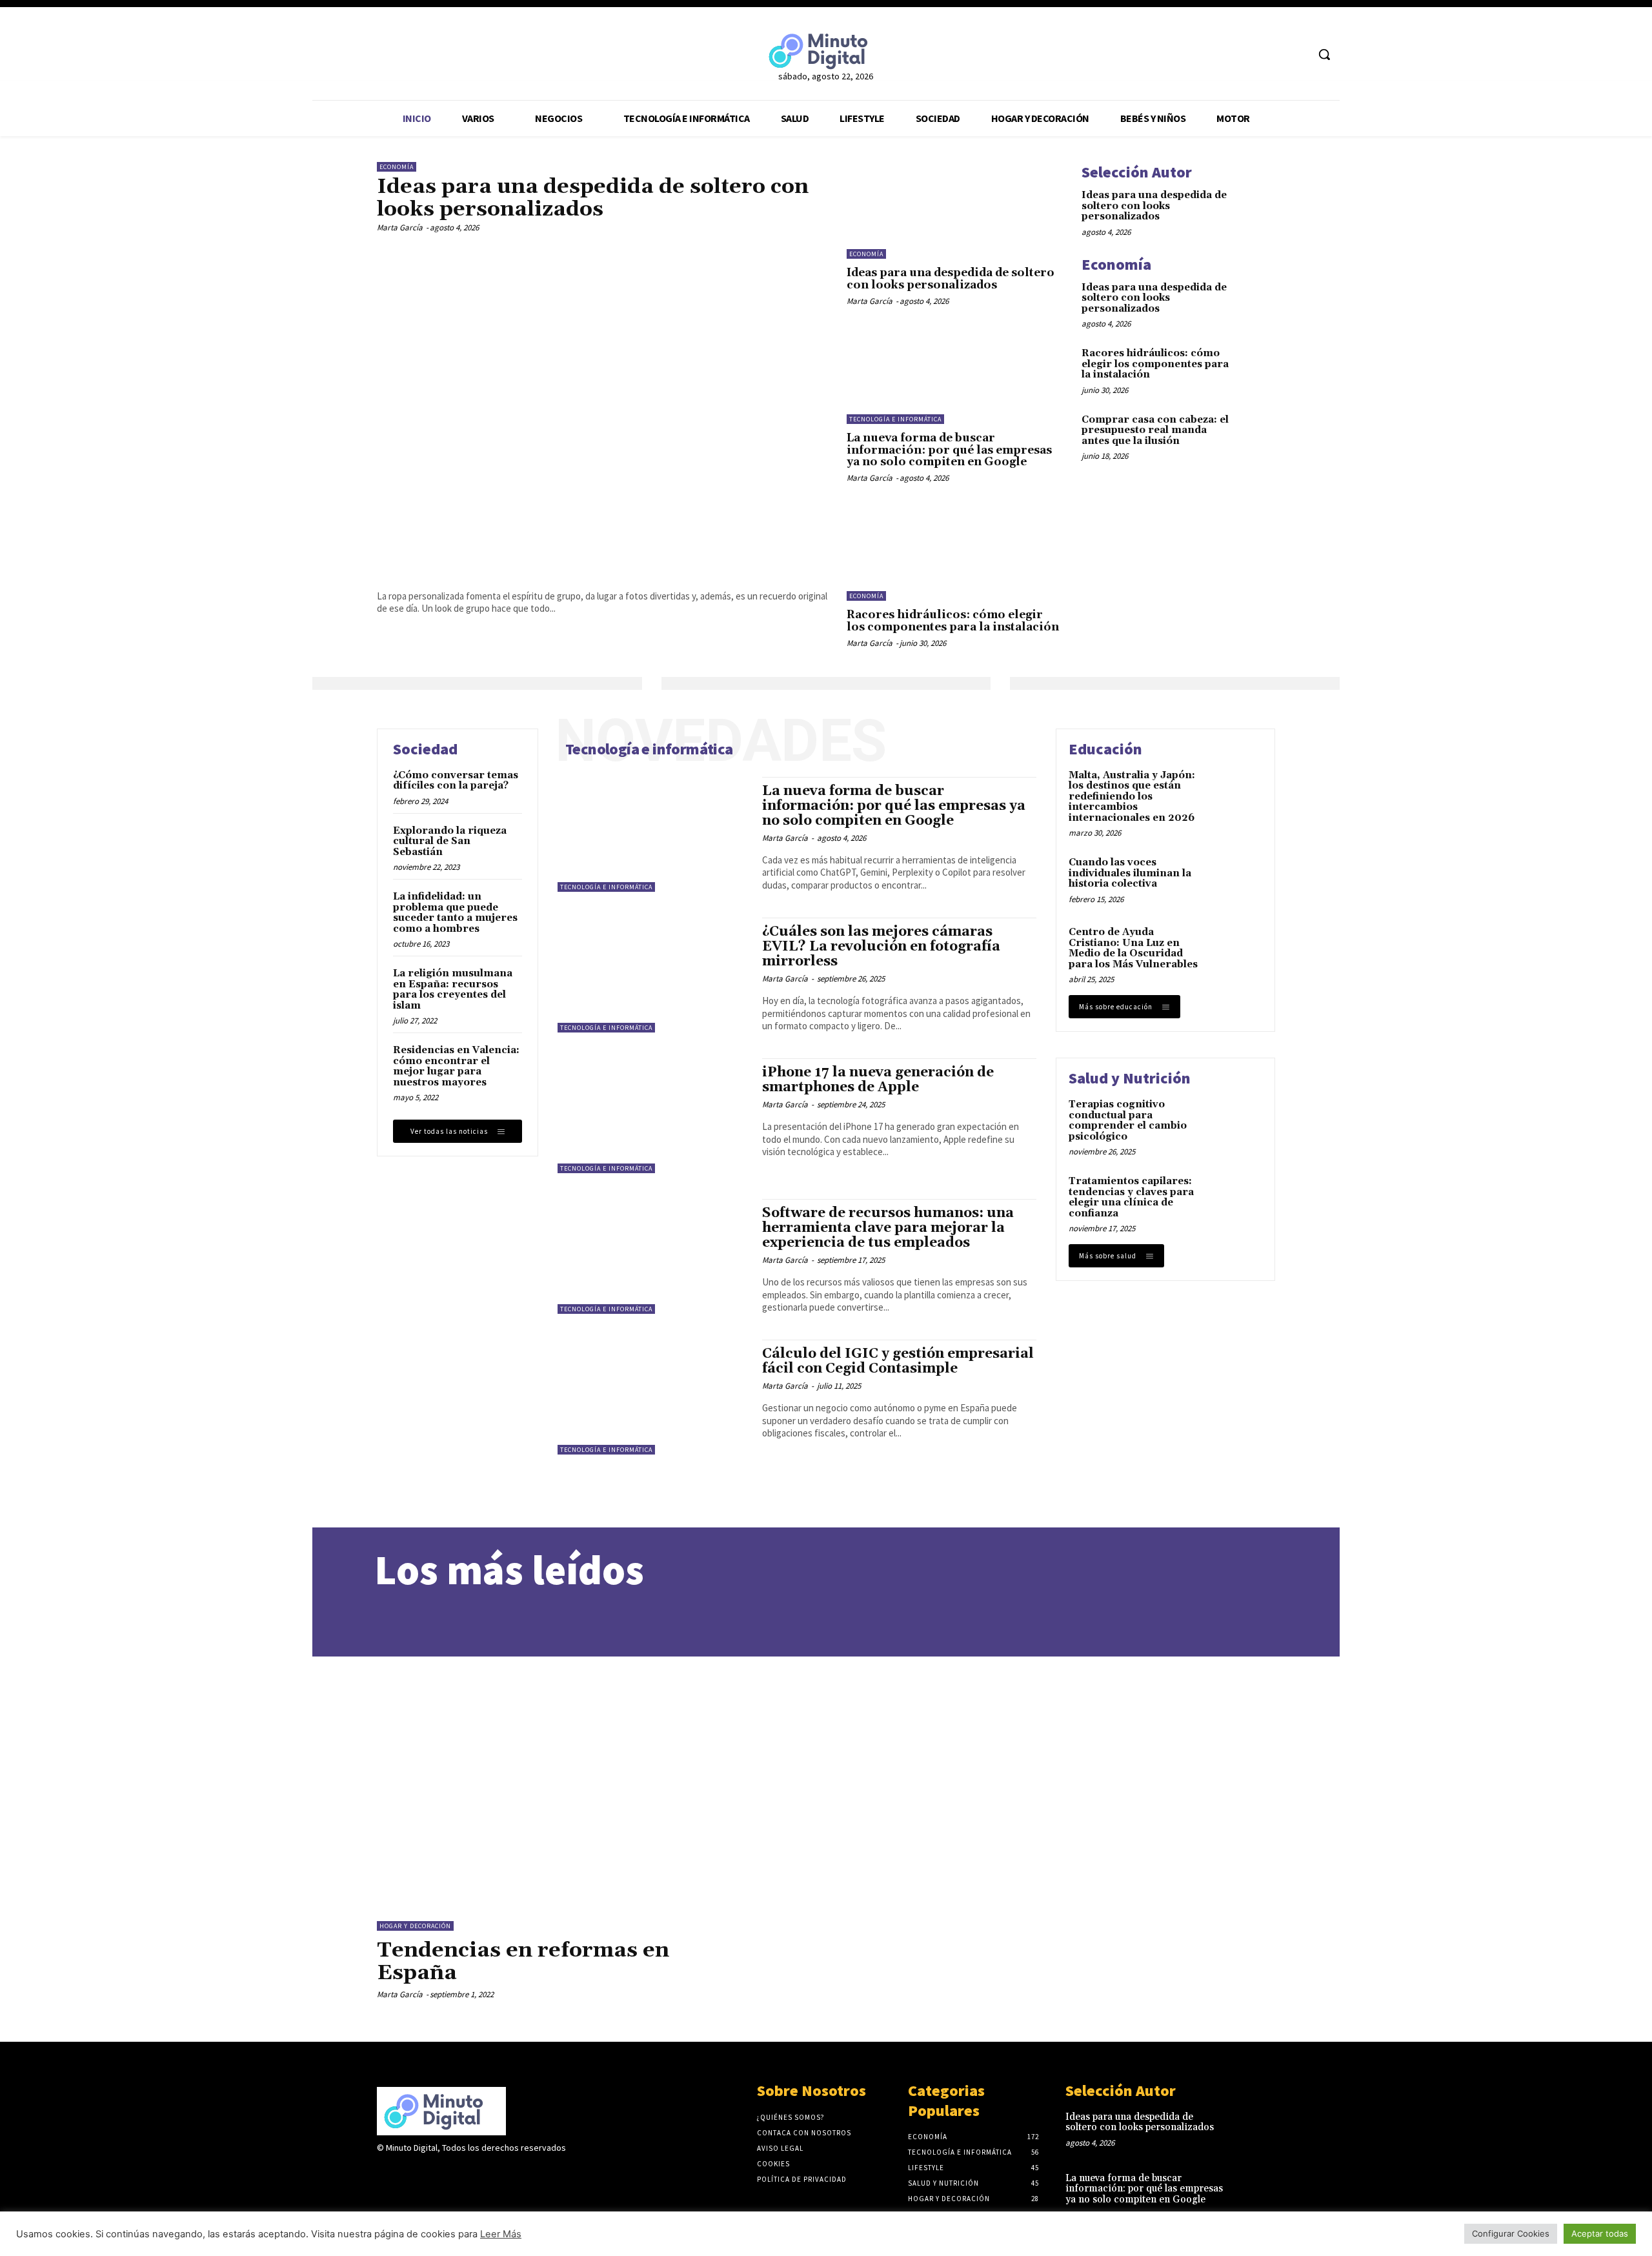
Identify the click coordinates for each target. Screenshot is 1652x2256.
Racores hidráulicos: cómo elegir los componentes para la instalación (953, 621)
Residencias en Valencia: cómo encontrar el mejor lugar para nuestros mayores (456, 1066)
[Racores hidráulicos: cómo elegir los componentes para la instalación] (954, 552)
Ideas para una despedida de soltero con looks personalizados (593, 198)
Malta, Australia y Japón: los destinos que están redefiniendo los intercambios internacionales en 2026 (1132, 797)
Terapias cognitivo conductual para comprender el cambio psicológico (1128, 1121)
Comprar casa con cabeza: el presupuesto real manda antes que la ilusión (1155, 430)
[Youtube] (1297, 55)
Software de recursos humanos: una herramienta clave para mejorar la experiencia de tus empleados (888, 1228)
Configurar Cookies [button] (1511, 2233)
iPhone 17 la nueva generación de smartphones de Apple (878, 1080)
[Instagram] (408, 2173)
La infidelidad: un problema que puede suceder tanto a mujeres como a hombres (455, 913)
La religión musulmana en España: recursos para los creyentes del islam (453, 990)
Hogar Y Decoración (415, 1926)
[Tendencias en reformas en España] (559, 1777)
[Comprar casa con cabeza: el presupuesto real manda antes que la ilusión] (1256, 432)
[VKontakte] (453, 2173)
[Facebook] (1248, 55)
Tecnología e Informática (895, 419)
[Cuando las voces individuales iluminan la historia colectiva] (1237, 880)
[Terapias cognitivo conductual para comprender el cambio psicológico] (1237, 1122)
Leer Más (501, 2234)
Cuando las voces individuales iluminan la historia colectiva (1130, 873)
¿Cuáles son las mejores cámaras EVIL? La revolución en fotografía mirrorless (881, 947)
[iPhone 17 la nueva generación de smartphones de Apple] (653, 1116)
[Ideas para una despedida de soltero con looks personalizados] (602, 408)
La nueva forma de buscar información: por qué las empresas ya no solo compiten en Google (949, 450)
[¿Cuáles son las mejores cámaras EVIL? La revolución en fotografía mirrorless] (653, 975)
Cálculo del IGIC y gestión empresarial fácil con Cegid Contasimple (898, 1361)
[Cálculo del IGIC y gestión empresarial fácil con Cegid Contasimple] (653, 1397)
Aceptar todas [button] (1600, 2233)
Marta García (400, 227)
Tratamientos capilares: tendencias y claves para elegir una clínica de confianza (1131, 1197)
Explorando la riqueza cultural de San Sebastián (450, 841)
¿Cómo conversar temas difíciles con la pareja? (456, 781)
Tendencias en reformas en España (523, 1962)
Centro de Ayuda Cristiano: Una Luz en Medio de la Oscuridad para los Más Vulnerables (1133, 948)
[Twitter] (1273, 55)
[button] (1324, 54)
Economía (397, 167)
